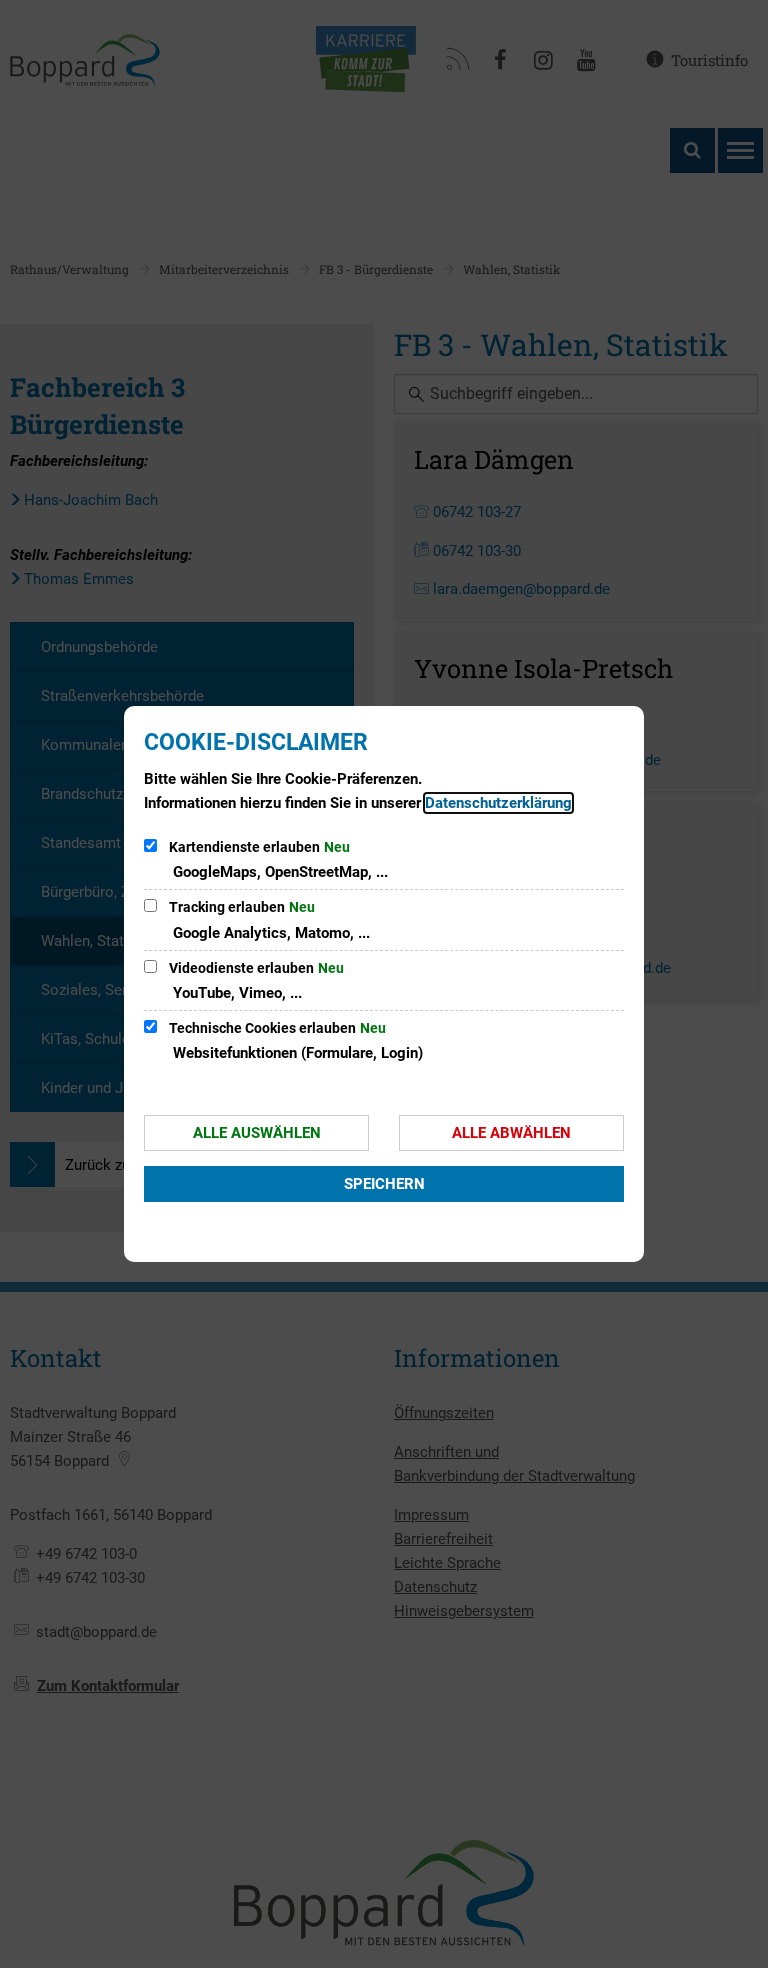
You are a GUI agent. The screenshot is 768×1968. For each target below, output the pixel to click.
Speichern (384, 1184)
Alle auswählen (257, 1133)
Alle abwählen (511, 1133)
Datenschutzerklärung (498, 803)
